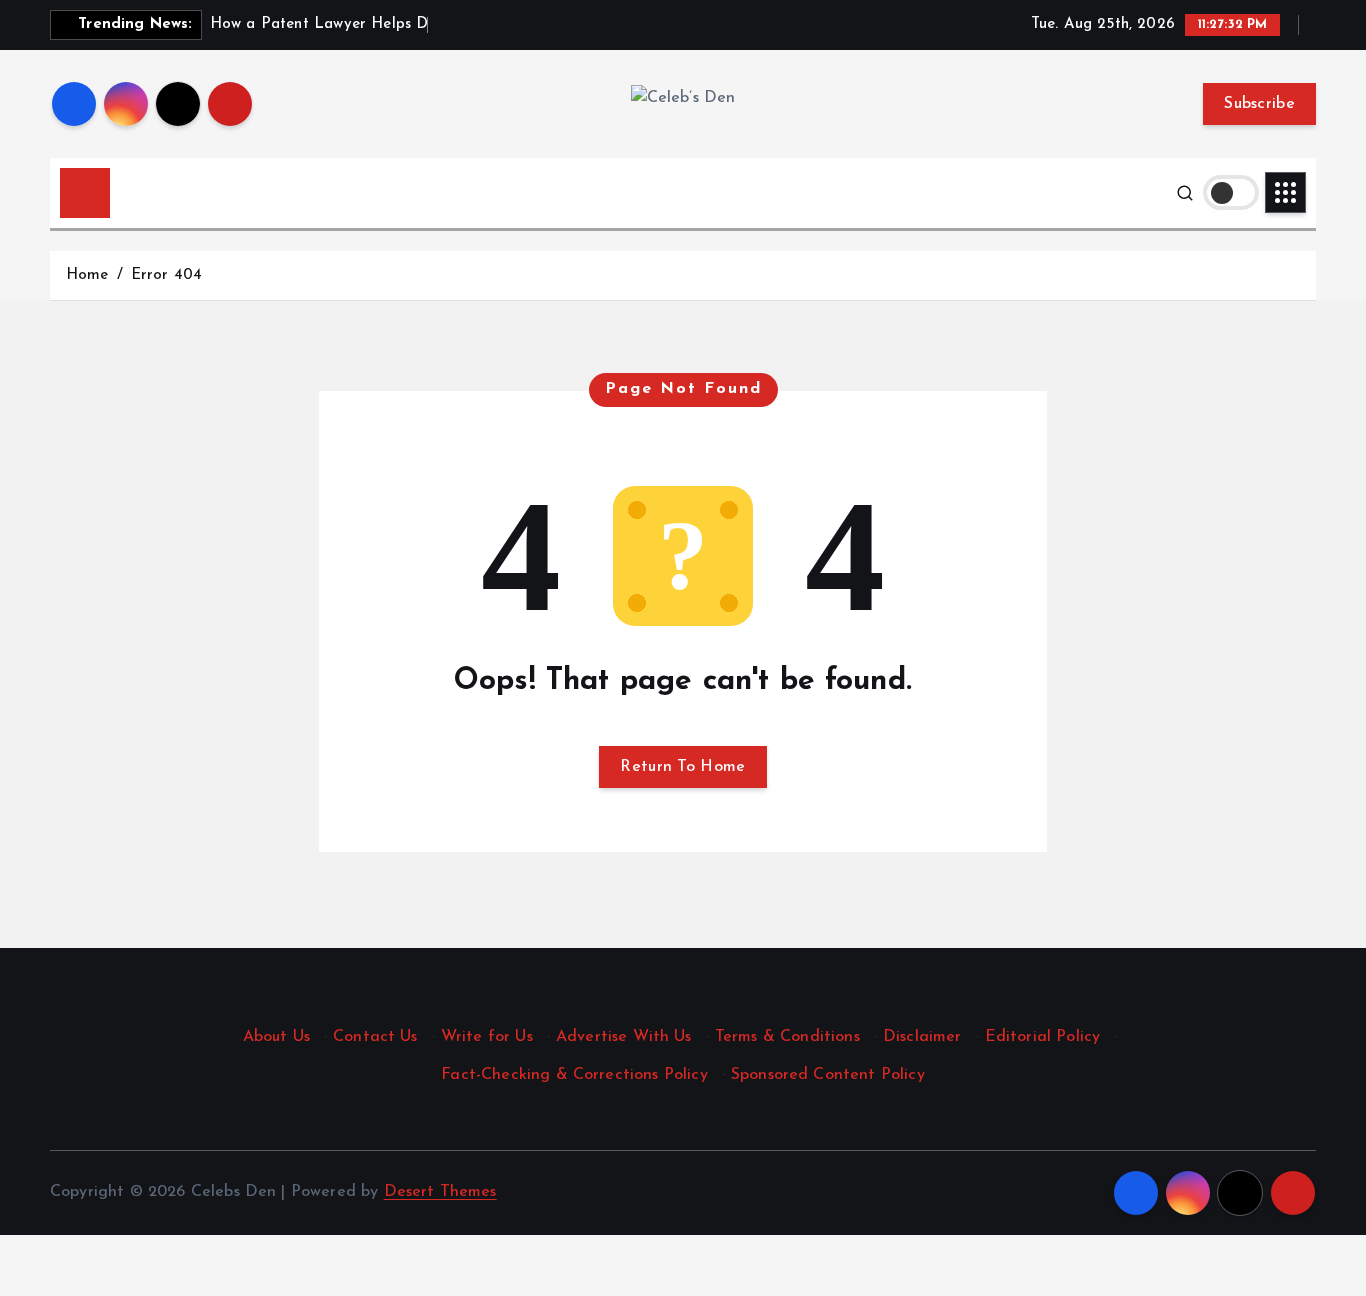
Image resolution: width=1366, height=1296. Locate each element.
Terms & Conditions (787, 1037)
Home (87, 275)
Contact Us (375, 1037)
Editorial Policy (1043, 1037)
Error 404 (166, 275)
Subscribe (1259, 104)
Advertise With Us (624, 1037)
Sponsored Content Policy (828, 1075)
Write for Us (487, 1037)
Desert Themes (440, 1192)
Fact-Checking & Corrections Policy (574, 1075)
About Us (276, 1037)
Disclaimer (922, 1037)
